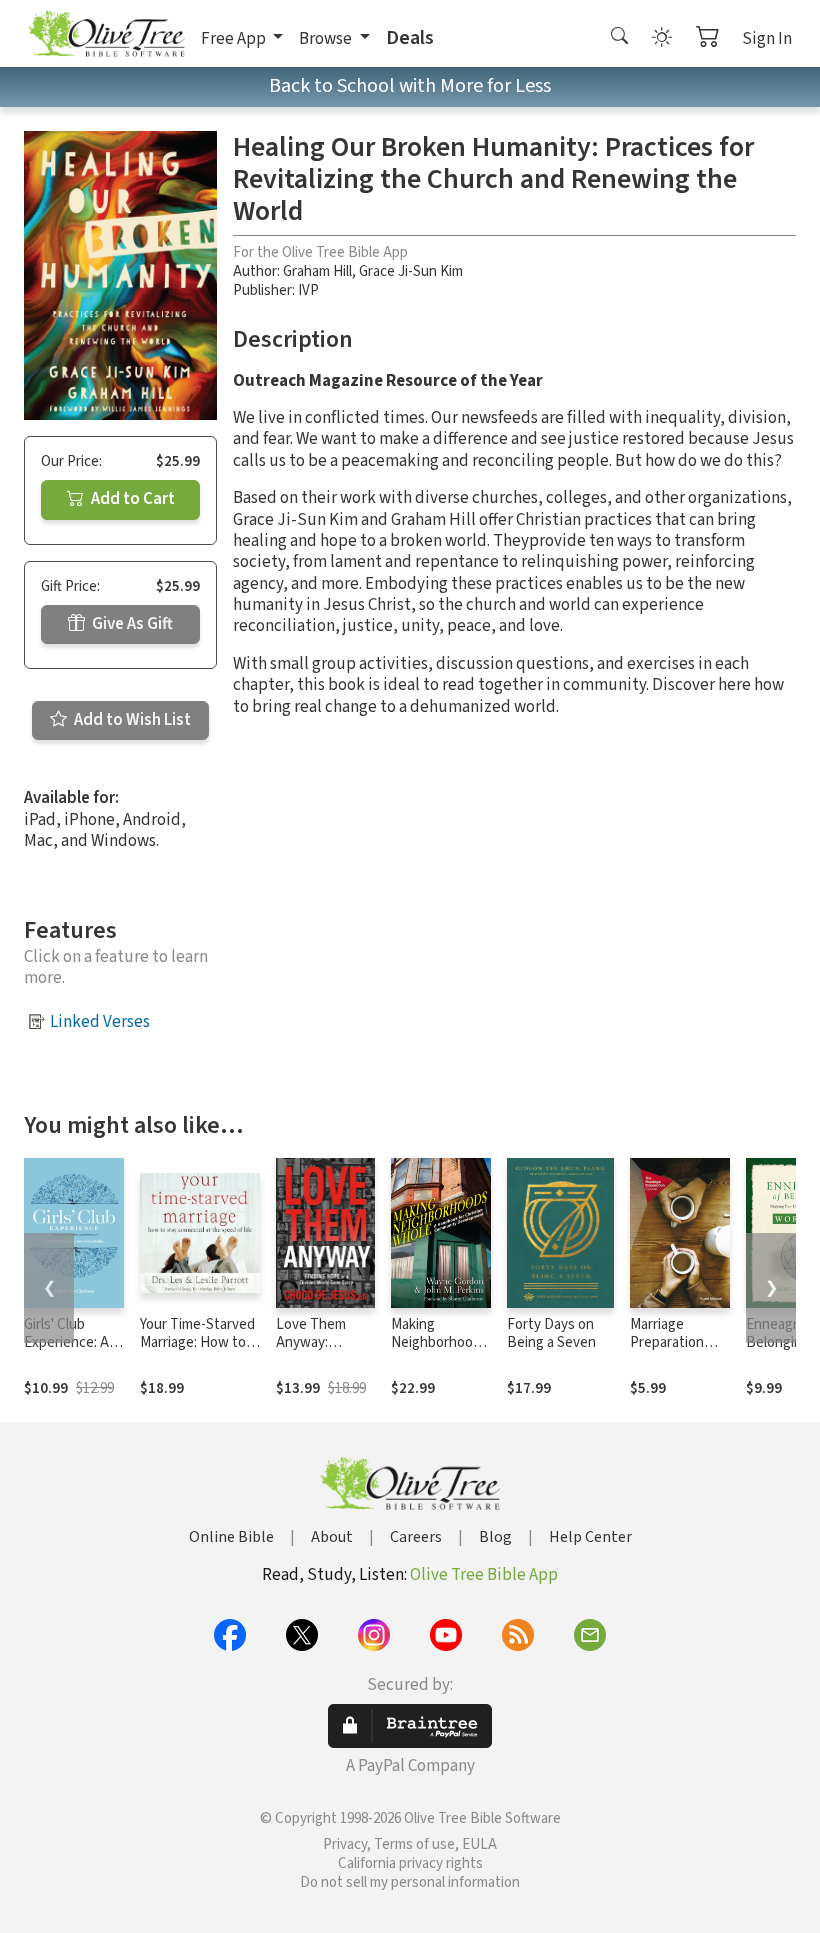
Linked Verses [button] (100, 1022)
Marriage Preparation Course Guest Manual (673, 1353)
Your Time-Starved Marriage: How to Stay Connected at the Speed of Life (198, 1353)
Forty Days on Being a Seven (551, 1334)
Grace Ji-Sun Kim (411, 271)
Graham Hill (317, 271)
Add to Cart (131, 499)
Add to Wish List (131, 720)
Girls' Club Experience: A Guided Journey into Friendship (73, 1353)
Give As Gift (131, 624)
